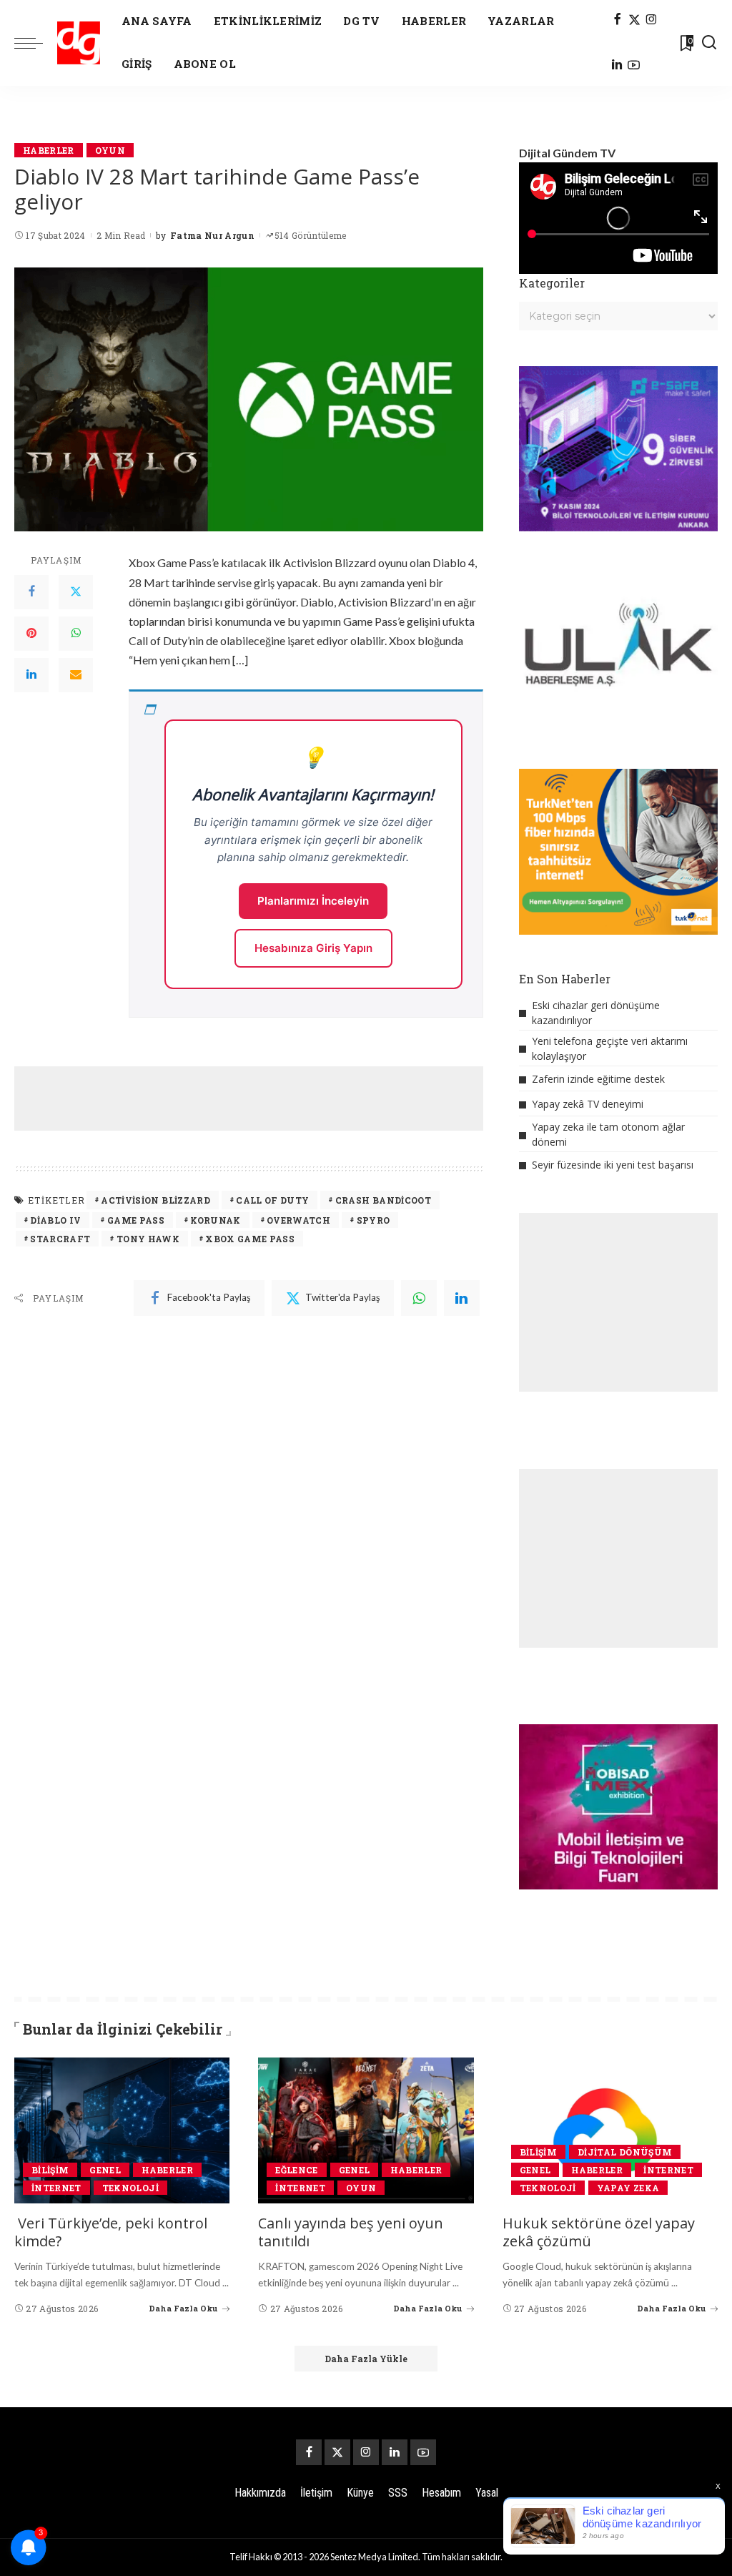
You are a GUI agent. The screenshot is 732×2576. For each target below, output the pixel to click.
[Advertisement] (274, 1098)
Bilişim (50, 2170)
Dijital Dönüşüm (625, 2152)
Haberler (49, 150)
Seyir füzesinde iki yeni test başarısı (613, 1165)
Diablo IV (55, 1220)
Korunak (215, 1220)
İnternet (56, 2188)
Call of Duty (272, 1200)
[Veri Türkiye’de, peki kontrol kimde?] (122, 2130)
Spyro (374, 1220)
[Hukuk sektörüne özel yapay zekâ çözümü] (610, 2130)
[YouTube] (634, 66)
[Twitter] (76, 592)
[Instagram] (652, 20)
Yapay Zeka (628, 2188)
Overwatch (298, 1220)
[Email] (76, 675)
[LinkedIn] (617, 66)
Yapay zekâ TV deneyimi (588, 1104)
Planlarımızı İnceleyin (313, 901)
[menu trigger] (36, 43)
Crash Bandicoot (383, 1200)
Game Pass (136, 1220)
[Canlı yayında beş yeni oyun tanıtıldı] (366, 2130)
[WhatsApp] (76, 634)
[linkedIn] (462, 1298)
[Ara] (709, 43)
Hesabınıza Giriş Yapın (313, 948)
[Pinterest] (31, 634)
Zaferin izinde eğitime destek (598, 1079)
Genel (105, 2170)
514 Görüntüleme (311, 235)
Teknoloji (130, 2188)
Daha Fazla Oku (183, 2308)
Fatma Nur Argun (212, 235)
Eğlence (296, 2170)
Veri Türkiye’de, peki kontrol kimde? (111, 2232)
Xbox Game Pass (250, 1239)
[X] (634, 20)
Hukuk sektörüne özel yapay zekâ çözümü (599, 2232)
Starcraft (60, 1239)
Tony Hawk (148, 1239)
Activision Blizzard (155, 1200)
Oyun (110, 150)
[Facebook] (617, 20)
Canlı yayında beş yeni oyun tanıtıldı (351, 2232)
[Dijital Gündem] (79, 43)
